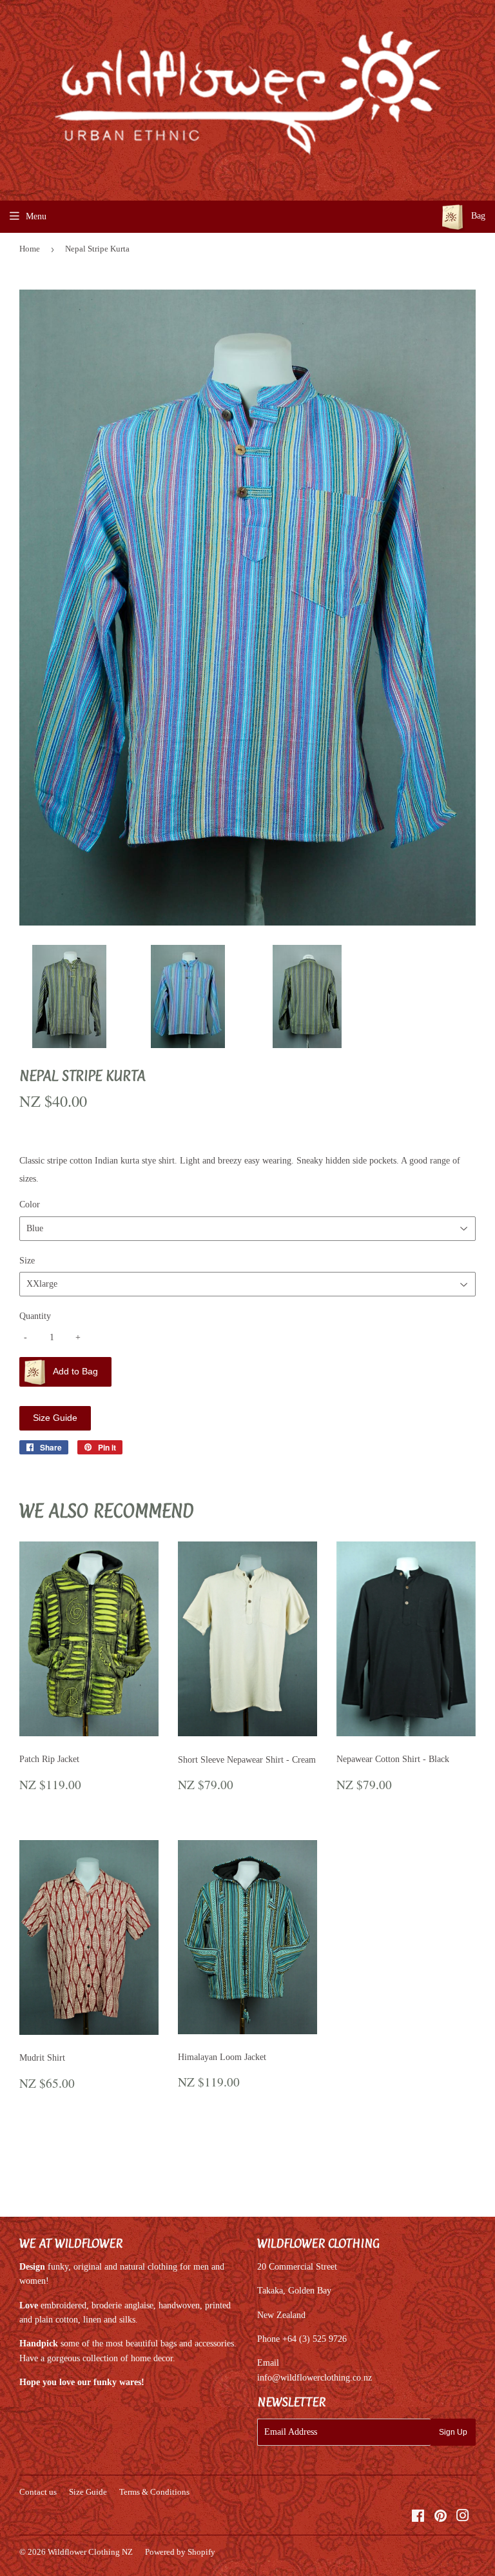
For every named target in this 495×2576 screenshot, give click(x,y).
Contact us (38, 2492)
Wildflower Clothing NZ (90, 2552)
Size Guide (55, 1418)
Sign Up (453, 2432)
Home (30, 249)
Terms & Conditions (154, 2492)
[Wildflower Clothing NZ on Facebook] (418, 2518)
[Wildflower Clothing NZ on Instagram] (463, 2518)
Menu (36, 216)
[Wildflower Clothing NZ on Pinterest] (441, 2518)
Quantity (35, 1316)
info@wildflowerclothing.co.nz (315, 2378)
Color (30, 1204)
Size (27, 1261)
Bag (477, 216)
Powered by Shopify (180, 2552)
